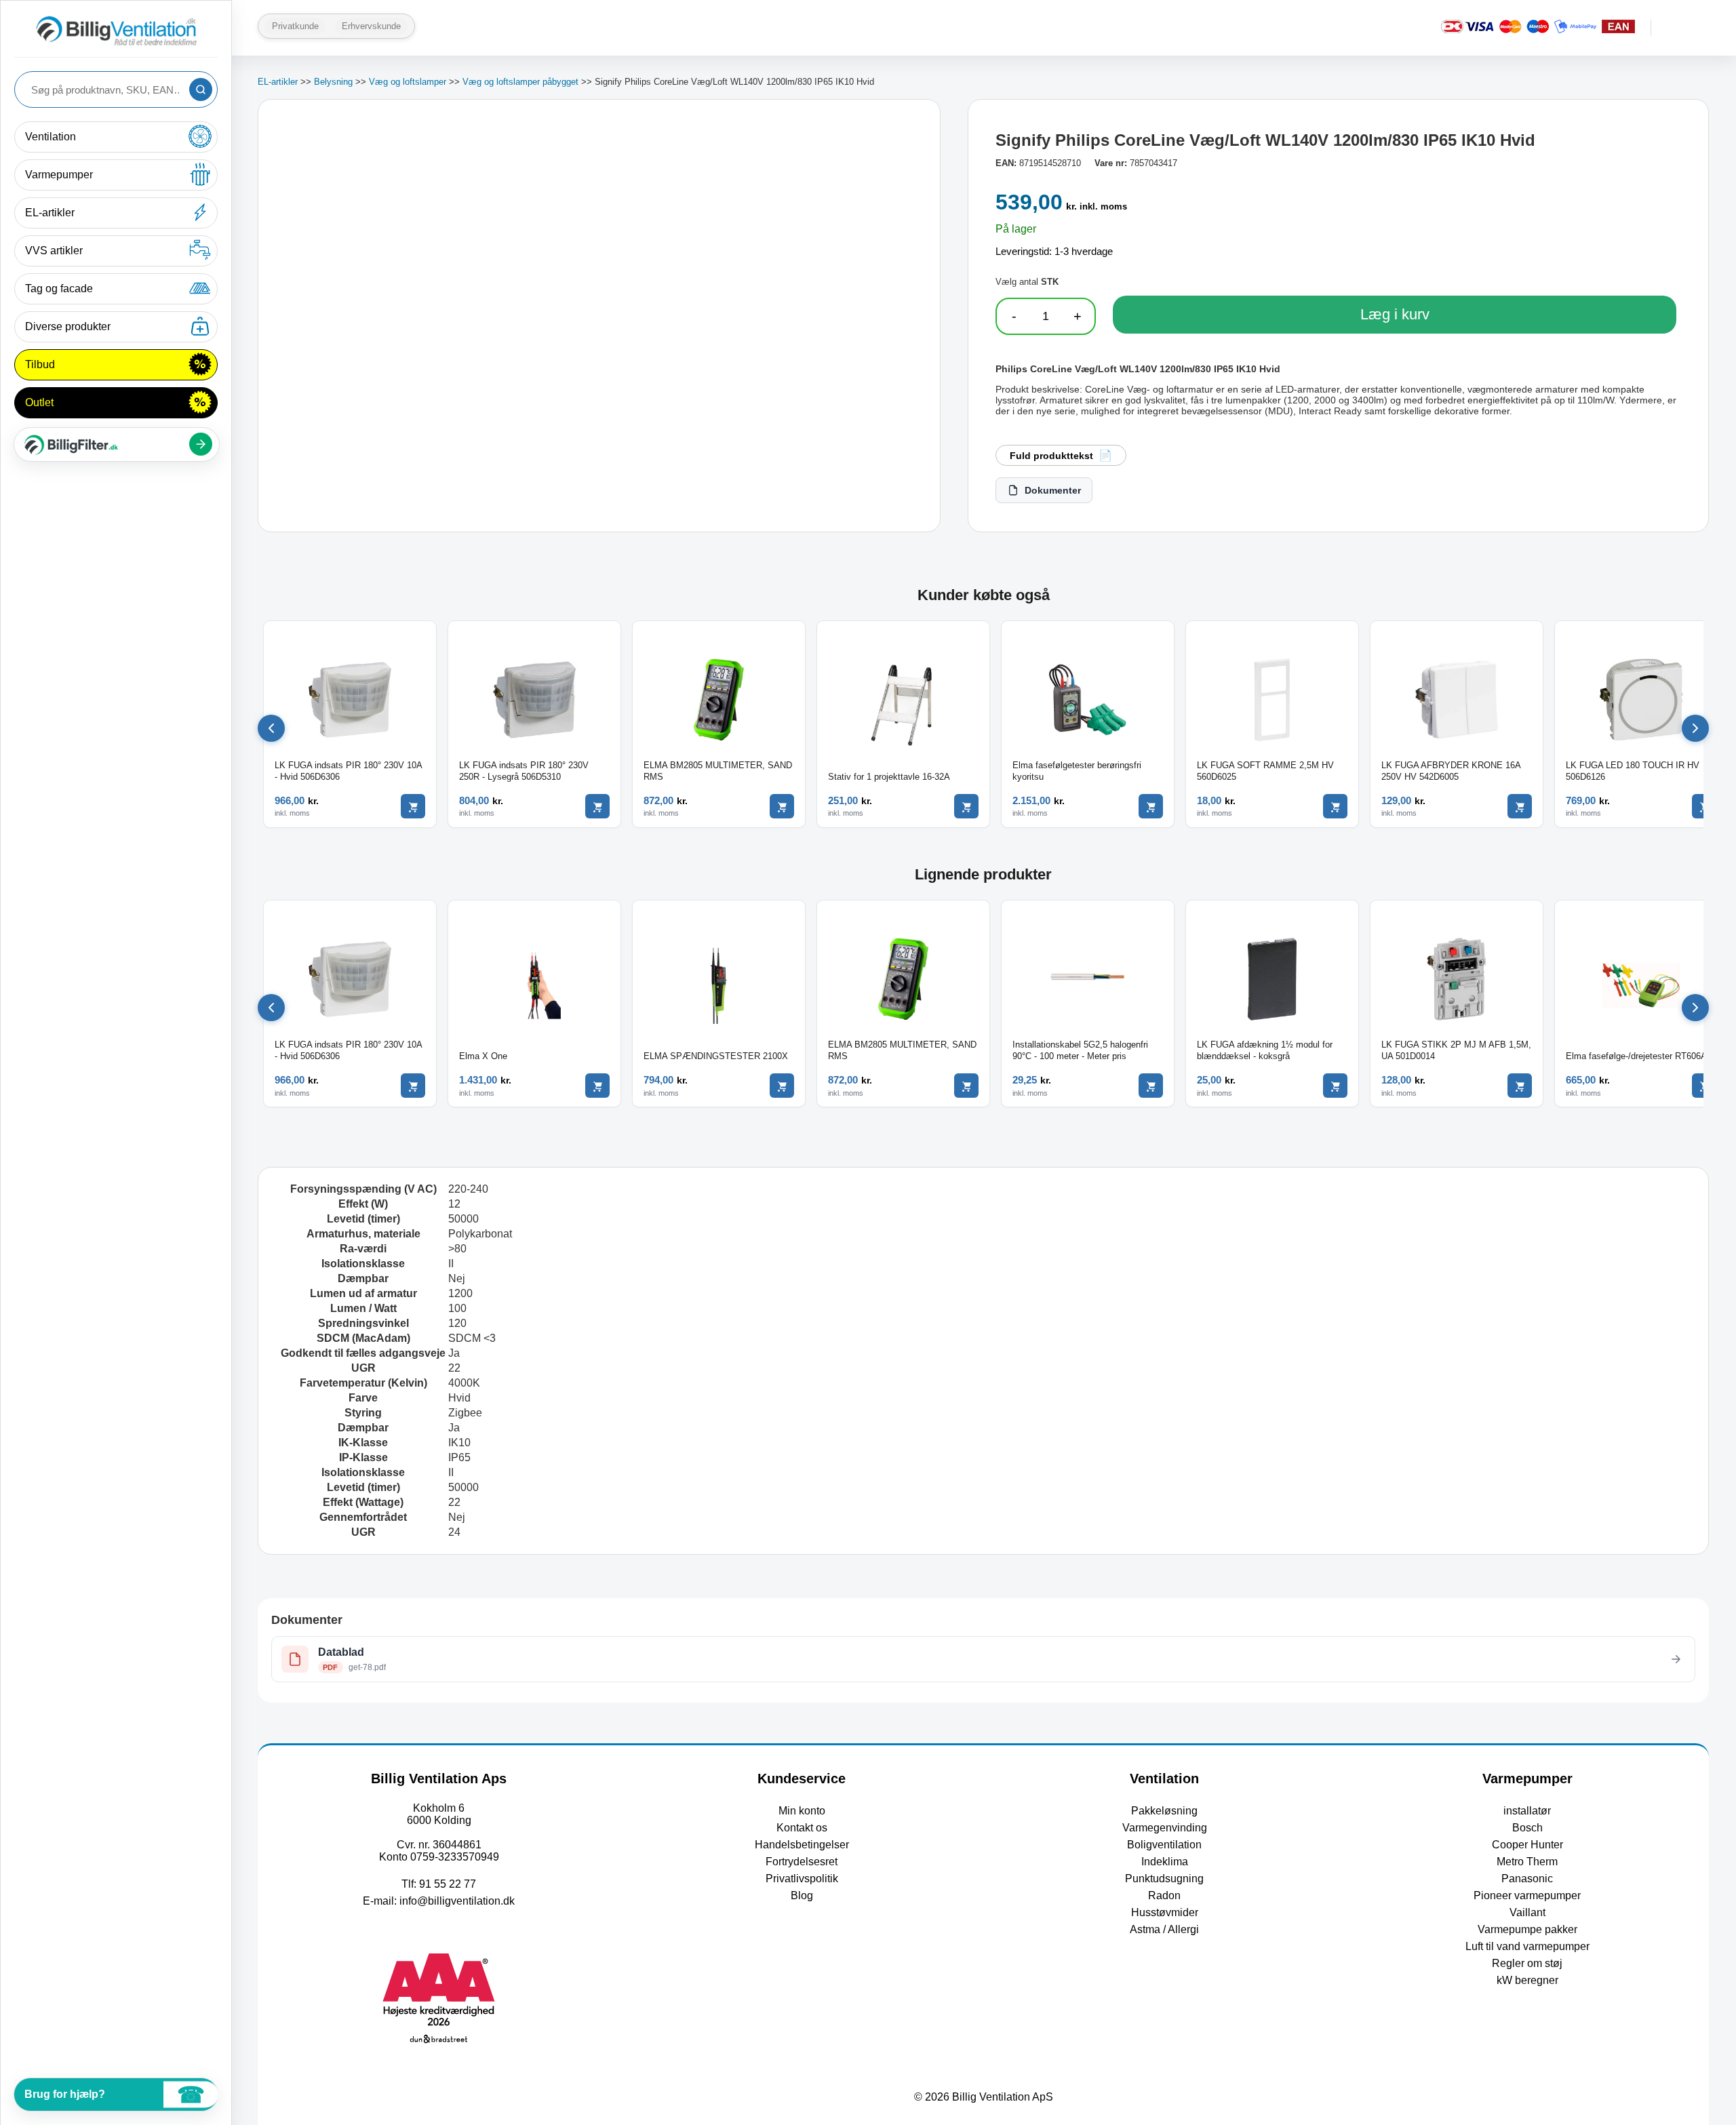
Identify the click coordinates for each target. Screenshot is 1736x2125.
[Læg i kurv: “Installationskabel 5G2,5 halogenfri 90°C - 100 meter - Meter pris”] (1151, 1086)
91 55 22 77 (448, 1884)
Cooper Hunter (1527, 1845)
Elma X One (483, 1056)
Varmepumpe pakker (1527, 1929)
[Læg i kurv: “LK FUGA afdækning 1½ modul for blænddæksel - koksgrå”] (1335, 1086)
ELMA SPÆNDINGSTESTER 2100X (716, 1056)
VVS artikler (54, 251)
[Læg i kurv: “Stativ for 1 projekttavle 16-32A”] (966, 806)
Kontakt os (802, 1828)
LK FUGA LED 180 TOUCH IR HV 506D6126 (1633, 771)
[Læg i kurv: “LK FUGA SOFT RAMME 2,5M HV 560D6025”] (1335, 806)
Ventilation (51, 137)
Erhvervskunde (371, 26)
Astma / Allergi (1164, 1929)
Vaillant (1527, 1912)
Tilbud (40, 364)
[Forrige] (271, 728)
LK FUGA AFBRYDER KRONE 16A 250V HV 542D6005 (1451, 771)
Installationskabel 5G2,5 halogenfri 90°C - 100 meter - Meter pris (1080, 1050)
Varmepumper (59, 175)
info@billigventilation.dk (457, 1901)
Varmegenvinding (1165, 1828)
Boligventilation (1164, 1845)
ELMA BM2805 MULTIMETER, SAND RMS (718, 771)
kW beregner (1527, 1980)
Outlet (39, 402)
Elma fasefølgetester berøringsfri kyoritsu (1077, 771)
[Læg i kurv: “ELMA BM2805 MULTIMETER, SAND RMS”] (782, 806)
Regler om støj (1527, 1963)
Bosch (1527, 1828)
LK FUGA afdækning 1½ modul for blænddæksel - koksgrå (1265, 1050)
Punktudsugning (1164, 1879)
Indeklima (1165, 1862)
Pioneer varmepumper (1527, 1895)
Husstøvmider (1165, 1912)
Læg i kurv (1395, 314)
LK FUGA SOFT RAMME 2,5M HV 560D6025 (1265, 771)
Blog (802, 1895)
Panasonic (1527, 1879)
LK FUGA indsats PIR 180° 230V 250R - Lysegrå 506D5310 (524, 771)
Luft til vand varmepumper (1527, 1946)
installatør (1527, 1811)
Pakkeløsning (1164, 1811)
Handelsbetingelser (802, 1845)
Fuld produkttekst (1051, 456)
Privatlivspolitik (802, 1879)
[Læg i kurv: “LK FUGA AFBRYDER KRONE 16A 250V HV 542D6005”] (1520, 806)
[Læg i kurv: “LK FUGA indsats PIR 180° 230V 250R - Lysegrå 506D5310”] (597, 806)
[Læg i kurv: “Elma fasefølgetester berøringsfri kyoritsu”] (1151, 806)
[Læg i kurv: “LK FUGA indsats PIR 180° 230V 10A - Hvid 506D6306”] (413, 806)
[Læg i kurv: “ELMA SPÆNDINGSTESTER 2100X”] (782, 1086)
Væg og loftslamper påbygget (520, 82)
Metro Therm (1527, 1862)
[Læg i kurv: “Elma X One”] (597, 1086)
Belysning (333, 82)
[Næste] (1695, 728)
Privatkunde (295, 26)
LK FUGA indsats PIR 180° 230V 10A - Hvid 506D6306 (348, 771)
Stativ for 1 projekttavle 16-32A (889, 777)
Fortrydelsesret (802, 1862)
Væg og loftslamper (408, 82)
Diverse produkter (68, 326)
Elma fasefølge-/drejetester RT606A (1636, 1056)
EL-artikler (50, 213)
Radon (1164, 1895)
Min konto (802, 1811)
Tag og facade (59, 289)
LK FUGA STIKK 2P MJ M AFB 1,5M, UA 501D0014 (1456, 1050)
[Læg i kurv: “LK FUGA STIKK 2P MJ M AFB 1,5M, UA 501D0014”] (1520, 1086)
